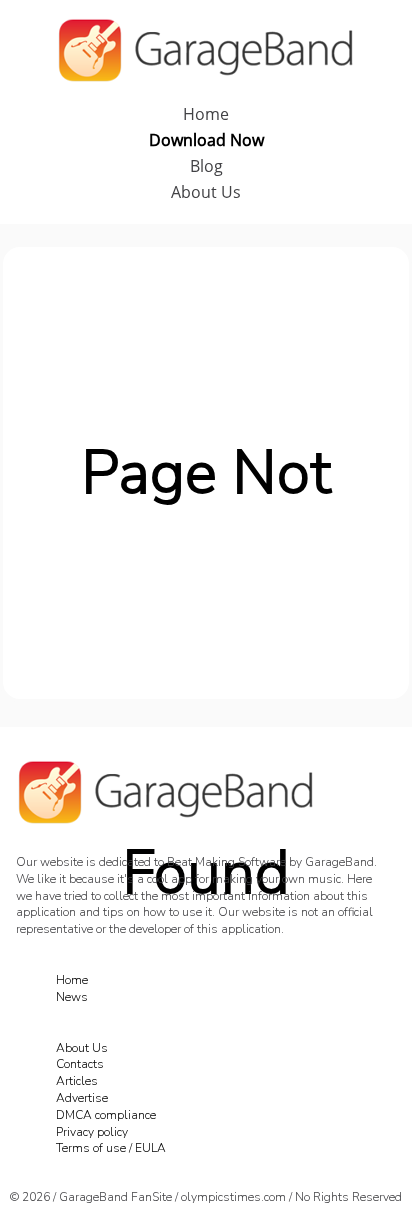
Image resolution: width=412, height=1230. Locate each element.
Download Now (206, 140)
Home (206, 114)
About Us (206, 192)
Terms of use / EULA (111, 1148)
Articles (77, 1081)
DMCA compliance (106, 1115)
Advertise (82, 1098)
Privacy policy (92, 1132)
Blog (206, 166)
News (72, 997)
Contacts (80, 1064)
